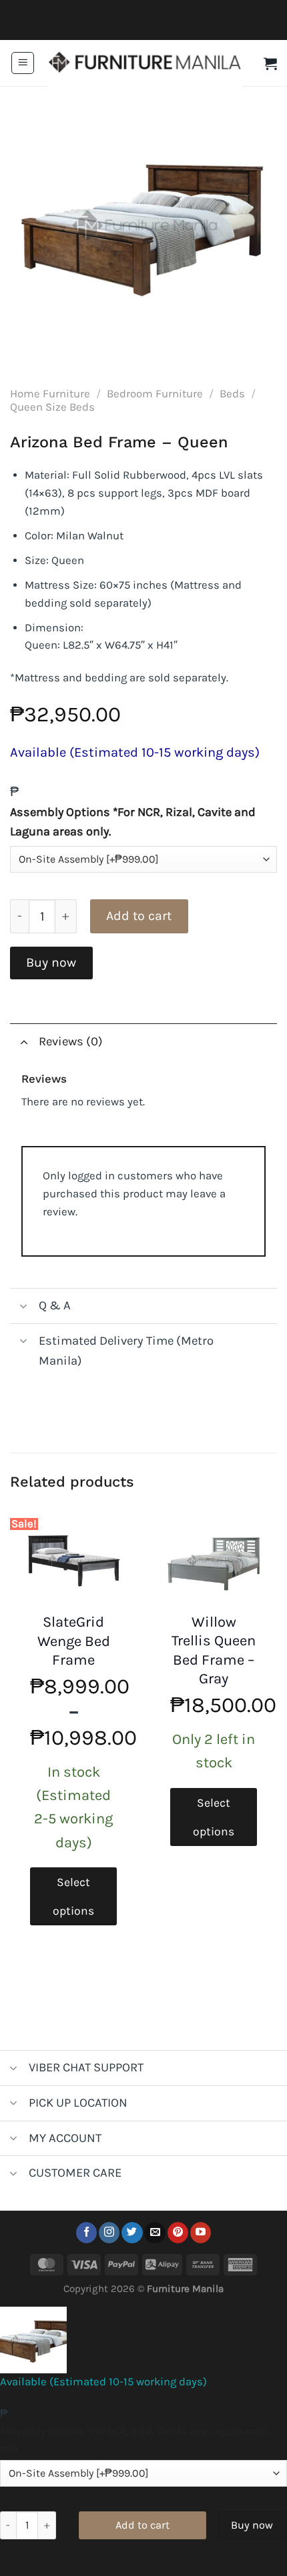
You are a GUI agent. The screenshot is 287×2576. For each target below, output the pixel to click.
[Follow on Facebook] (86, 2233)
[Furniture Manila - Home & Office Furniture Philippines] (145, 63)
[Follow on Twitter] (132, 2233)
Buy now (51, 962)
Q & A (55, 1305)
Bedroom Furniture (155, 394)
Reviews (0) (71, 1041)
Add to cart (139, 916)
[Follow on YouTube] (201, 2233)
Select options (73, 1896)
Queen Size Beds (52, 407)
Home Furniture (50, 394)
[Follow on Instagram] (109, 2233)
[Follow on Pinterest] (178, 2233)
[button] (23, 63)
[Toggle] (24, 1041)
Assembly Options (133, 822)
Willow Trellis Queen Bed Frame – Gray (214, 1651)
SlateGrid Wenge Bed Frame (74, 1641)
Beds (232, 394)
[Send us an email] (155, 2233)
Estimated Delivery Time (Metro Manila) (126, 1351)
